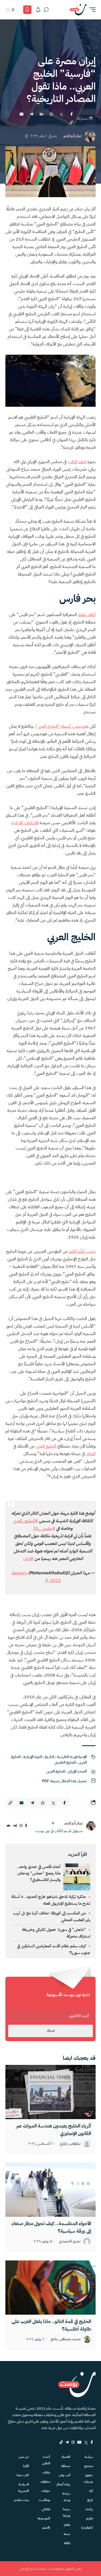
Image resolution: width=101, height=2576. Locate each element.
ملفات (46, 2472)
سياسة (89, 2457)
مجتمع (89, 2466)
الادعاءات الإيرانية (25, 823)
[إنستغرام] (21, 1826)
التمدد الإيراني (77, 1771)
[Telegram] (67, 2442)
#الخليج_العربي (26, 1521)
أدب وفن (65, 2475)
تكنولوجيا (87, 2527)
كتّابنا (26, 2466)
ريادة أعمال (63, 2484)
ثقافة (67, 2543)
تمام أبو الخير (72, 136)
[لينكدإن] (15, 1826)
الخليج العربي (56, 1771)
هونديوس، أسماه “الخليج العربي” (62, 726)
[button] (91, 10)
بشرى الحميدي (70, 2241)
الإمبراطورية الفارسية (72, 1757)
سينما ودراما (67, 2512)
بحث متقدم (21, 2500)
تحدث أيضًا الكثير (82, 1251)
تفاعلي (46, 2509)
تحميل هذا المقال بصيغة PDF (64, 1781)
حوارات (46, 2491)
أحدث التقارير (46, 2460)
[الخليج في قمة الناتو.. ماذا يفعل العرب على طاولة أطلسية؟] (50, 2288)
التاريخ (49, 1757)
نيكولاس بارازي (70, 2144)
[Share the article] (71, 114)
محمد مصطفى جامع (66, 2339)
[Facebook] (92, 2442)
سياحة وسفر (66, 2497)
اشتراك (51, 2031)
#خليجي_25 (44, 1528)
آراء (91, 2491)
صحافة (66, 2466)
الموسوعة (44, 2518)
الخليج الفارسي (65, 1762)
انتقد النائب (77, 462)
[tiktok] (61, 2442)
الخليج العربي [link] (46, 1446)
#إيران (28, 1559)
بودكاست (44, 2500)
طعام (67, 2525)
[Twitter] (86, 2442)
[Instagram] (73, 2442)
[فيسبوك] (26, 1826)
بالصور (46, 2527)
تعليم (90, 2518)
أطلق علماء (87, 615)
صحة (67, 2534)
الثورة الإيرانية (33, 1757)
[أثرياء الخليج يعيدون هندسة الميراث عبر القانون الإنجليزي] (50, 2092)
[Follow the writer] (53, 1823)
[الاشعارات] (38, 10)
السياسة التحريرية (23, 2488)
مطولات (45, 2482)
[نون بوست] (78, 10)
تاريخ (90, 2500)
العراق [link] (91, 1454)
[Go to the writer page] (91, 1826)
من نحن (24, 2457)
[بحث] (46, 10)
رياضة (89, 2509)
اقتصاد (66, 2457)
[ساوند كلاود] (9, 1826)
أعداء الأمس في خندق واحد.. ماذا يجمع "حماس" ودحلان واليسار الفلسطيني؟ (39, 1873)
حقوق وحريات (88, 2478)
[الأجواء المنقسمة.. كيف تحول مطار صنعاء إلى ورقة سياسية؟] (50, 2190)
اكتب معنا (23, 2475)
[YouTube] (79, 2442)
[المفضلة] (27, 10)
